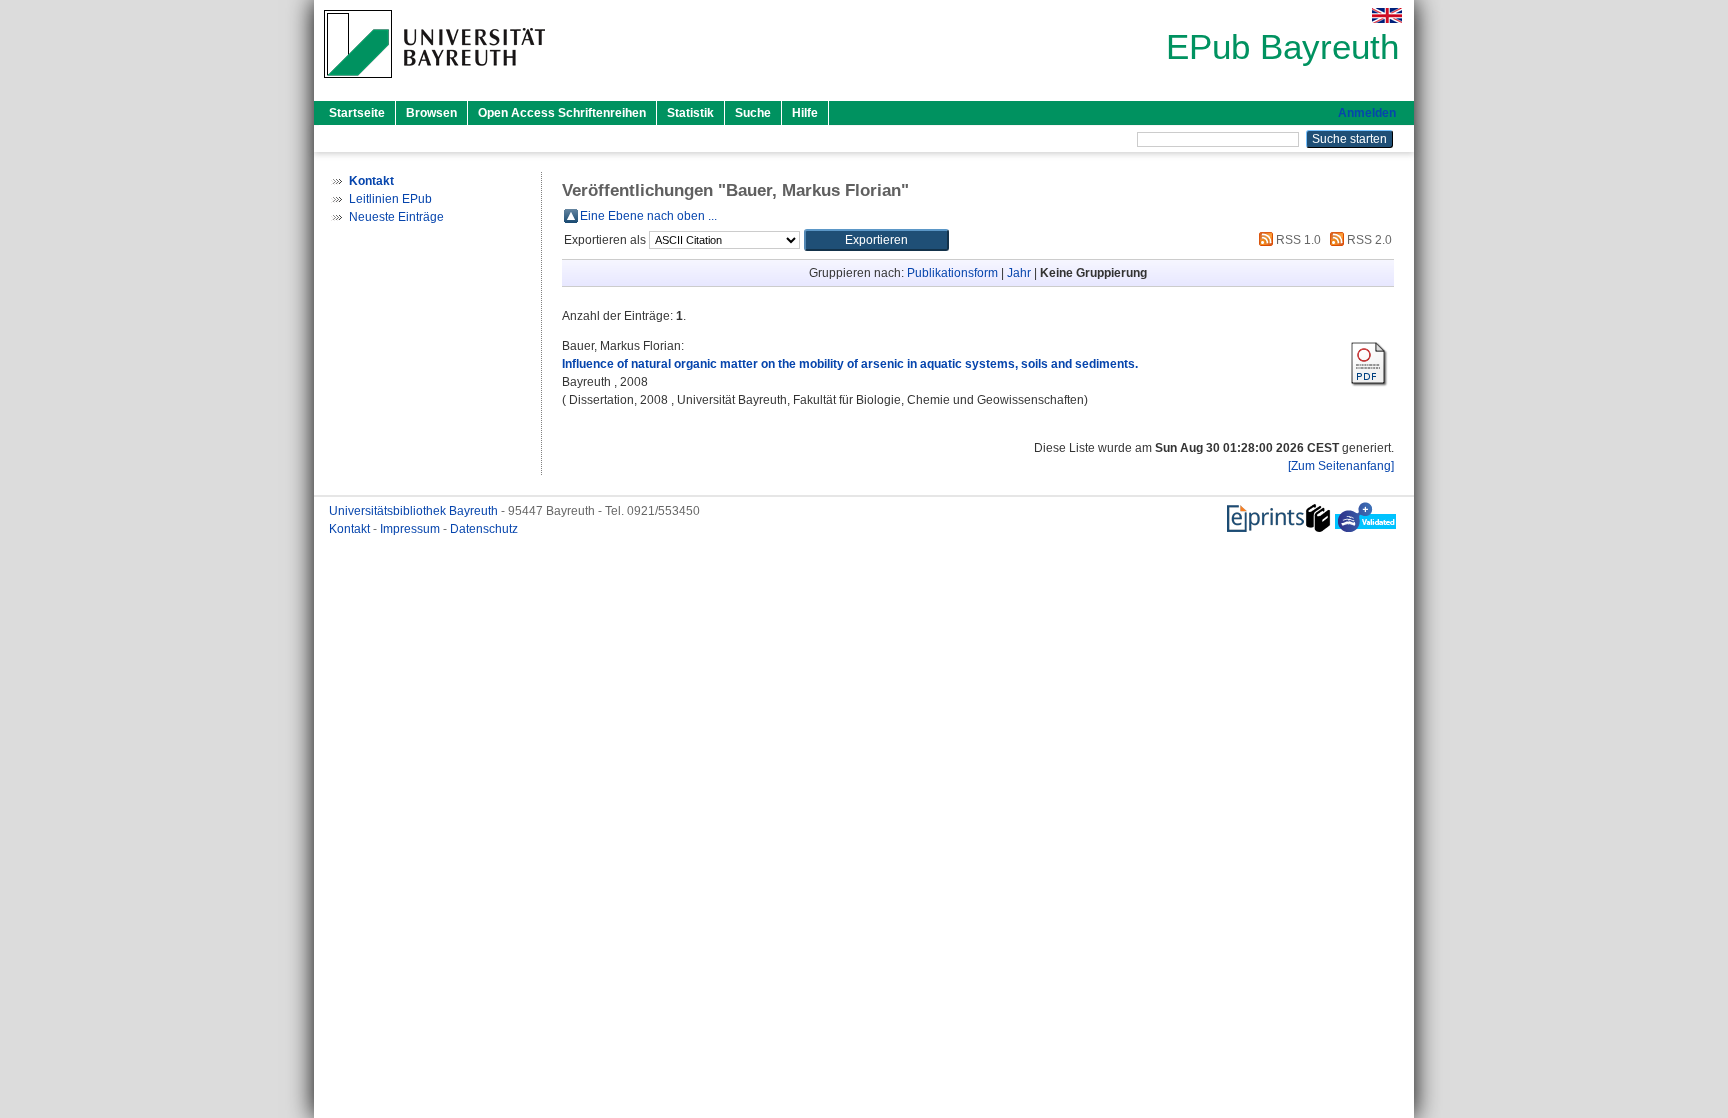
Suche (753, 113)
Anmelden (1367, 113)
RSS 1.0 (1297, 240)
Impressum (411, 529)
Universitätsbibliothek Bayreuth (415, 511)
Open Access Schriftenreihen (562, 113)
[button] (876, 240)
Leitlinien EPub (390, 199)
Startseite (357, 113)
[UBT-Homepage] (434, 84)
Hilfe (805, 113)
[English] (1387, 15)
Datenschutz (484, 529)
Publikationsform (952, 273)
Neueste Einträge (396, 217)
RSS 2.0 (1368, 240)
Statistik (690, 113)
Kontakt (351, 529)
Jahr (1019, 273)
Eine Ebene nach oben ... (648, 216)
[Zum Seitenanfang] (1341, 466)
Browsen (431, 113)
